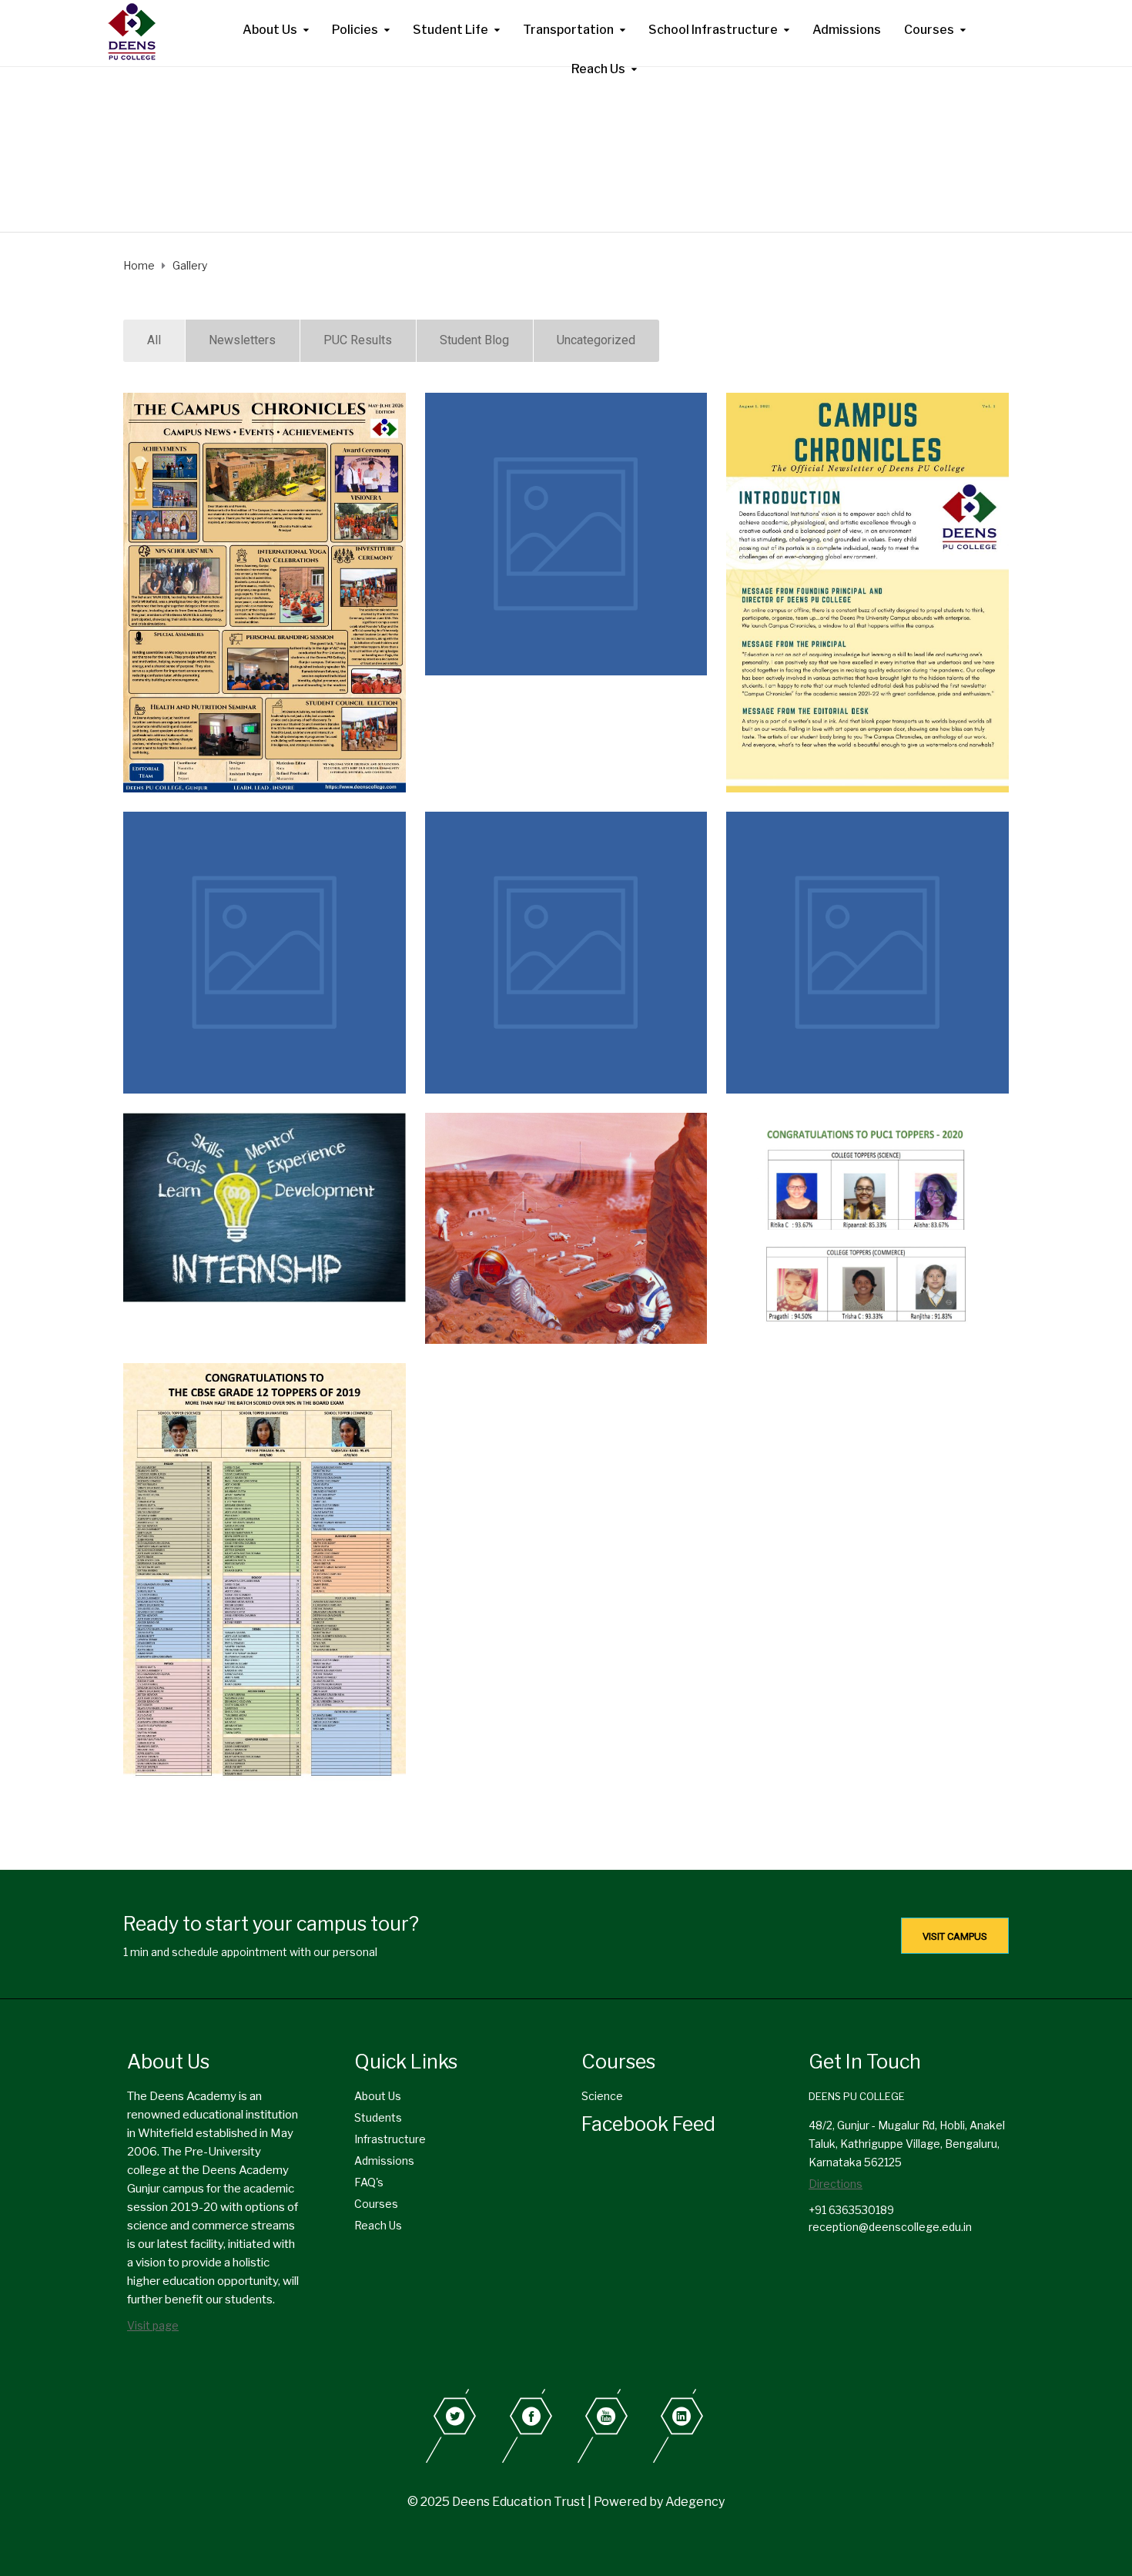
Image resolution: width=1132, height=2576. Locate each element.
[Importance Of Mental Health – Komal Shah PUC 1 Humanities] (265, 953)
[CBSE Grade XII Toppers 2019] (265, 1572)
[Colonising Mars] (566, 1228)
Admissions (847, 30)
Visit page (153, 2325)
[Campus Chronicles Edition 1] (867, 593)
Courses (929, 30)
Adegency (695, 2502)
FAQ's (369, 2182)
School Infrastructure (713, 30)
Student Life (450, 30)
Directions (836, 2184)
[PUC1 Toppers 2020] (867, 1223)
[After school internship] (265, 1208)
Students (378, 2117)
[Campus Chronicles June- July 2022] (566, 534)
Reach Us (598, 69)
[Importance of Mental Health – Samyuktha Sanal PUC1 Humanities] (566, 953)
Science (602, 2096)
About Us (270, 30)
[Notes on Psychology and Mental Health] (867, 953)
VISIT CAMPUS (955, 1936)
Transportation (568, 30)
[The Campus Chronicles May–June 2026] (265, 593)
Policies (355, 30)
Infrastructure (390, 2139)
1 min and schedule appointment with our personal (250, 1952)
